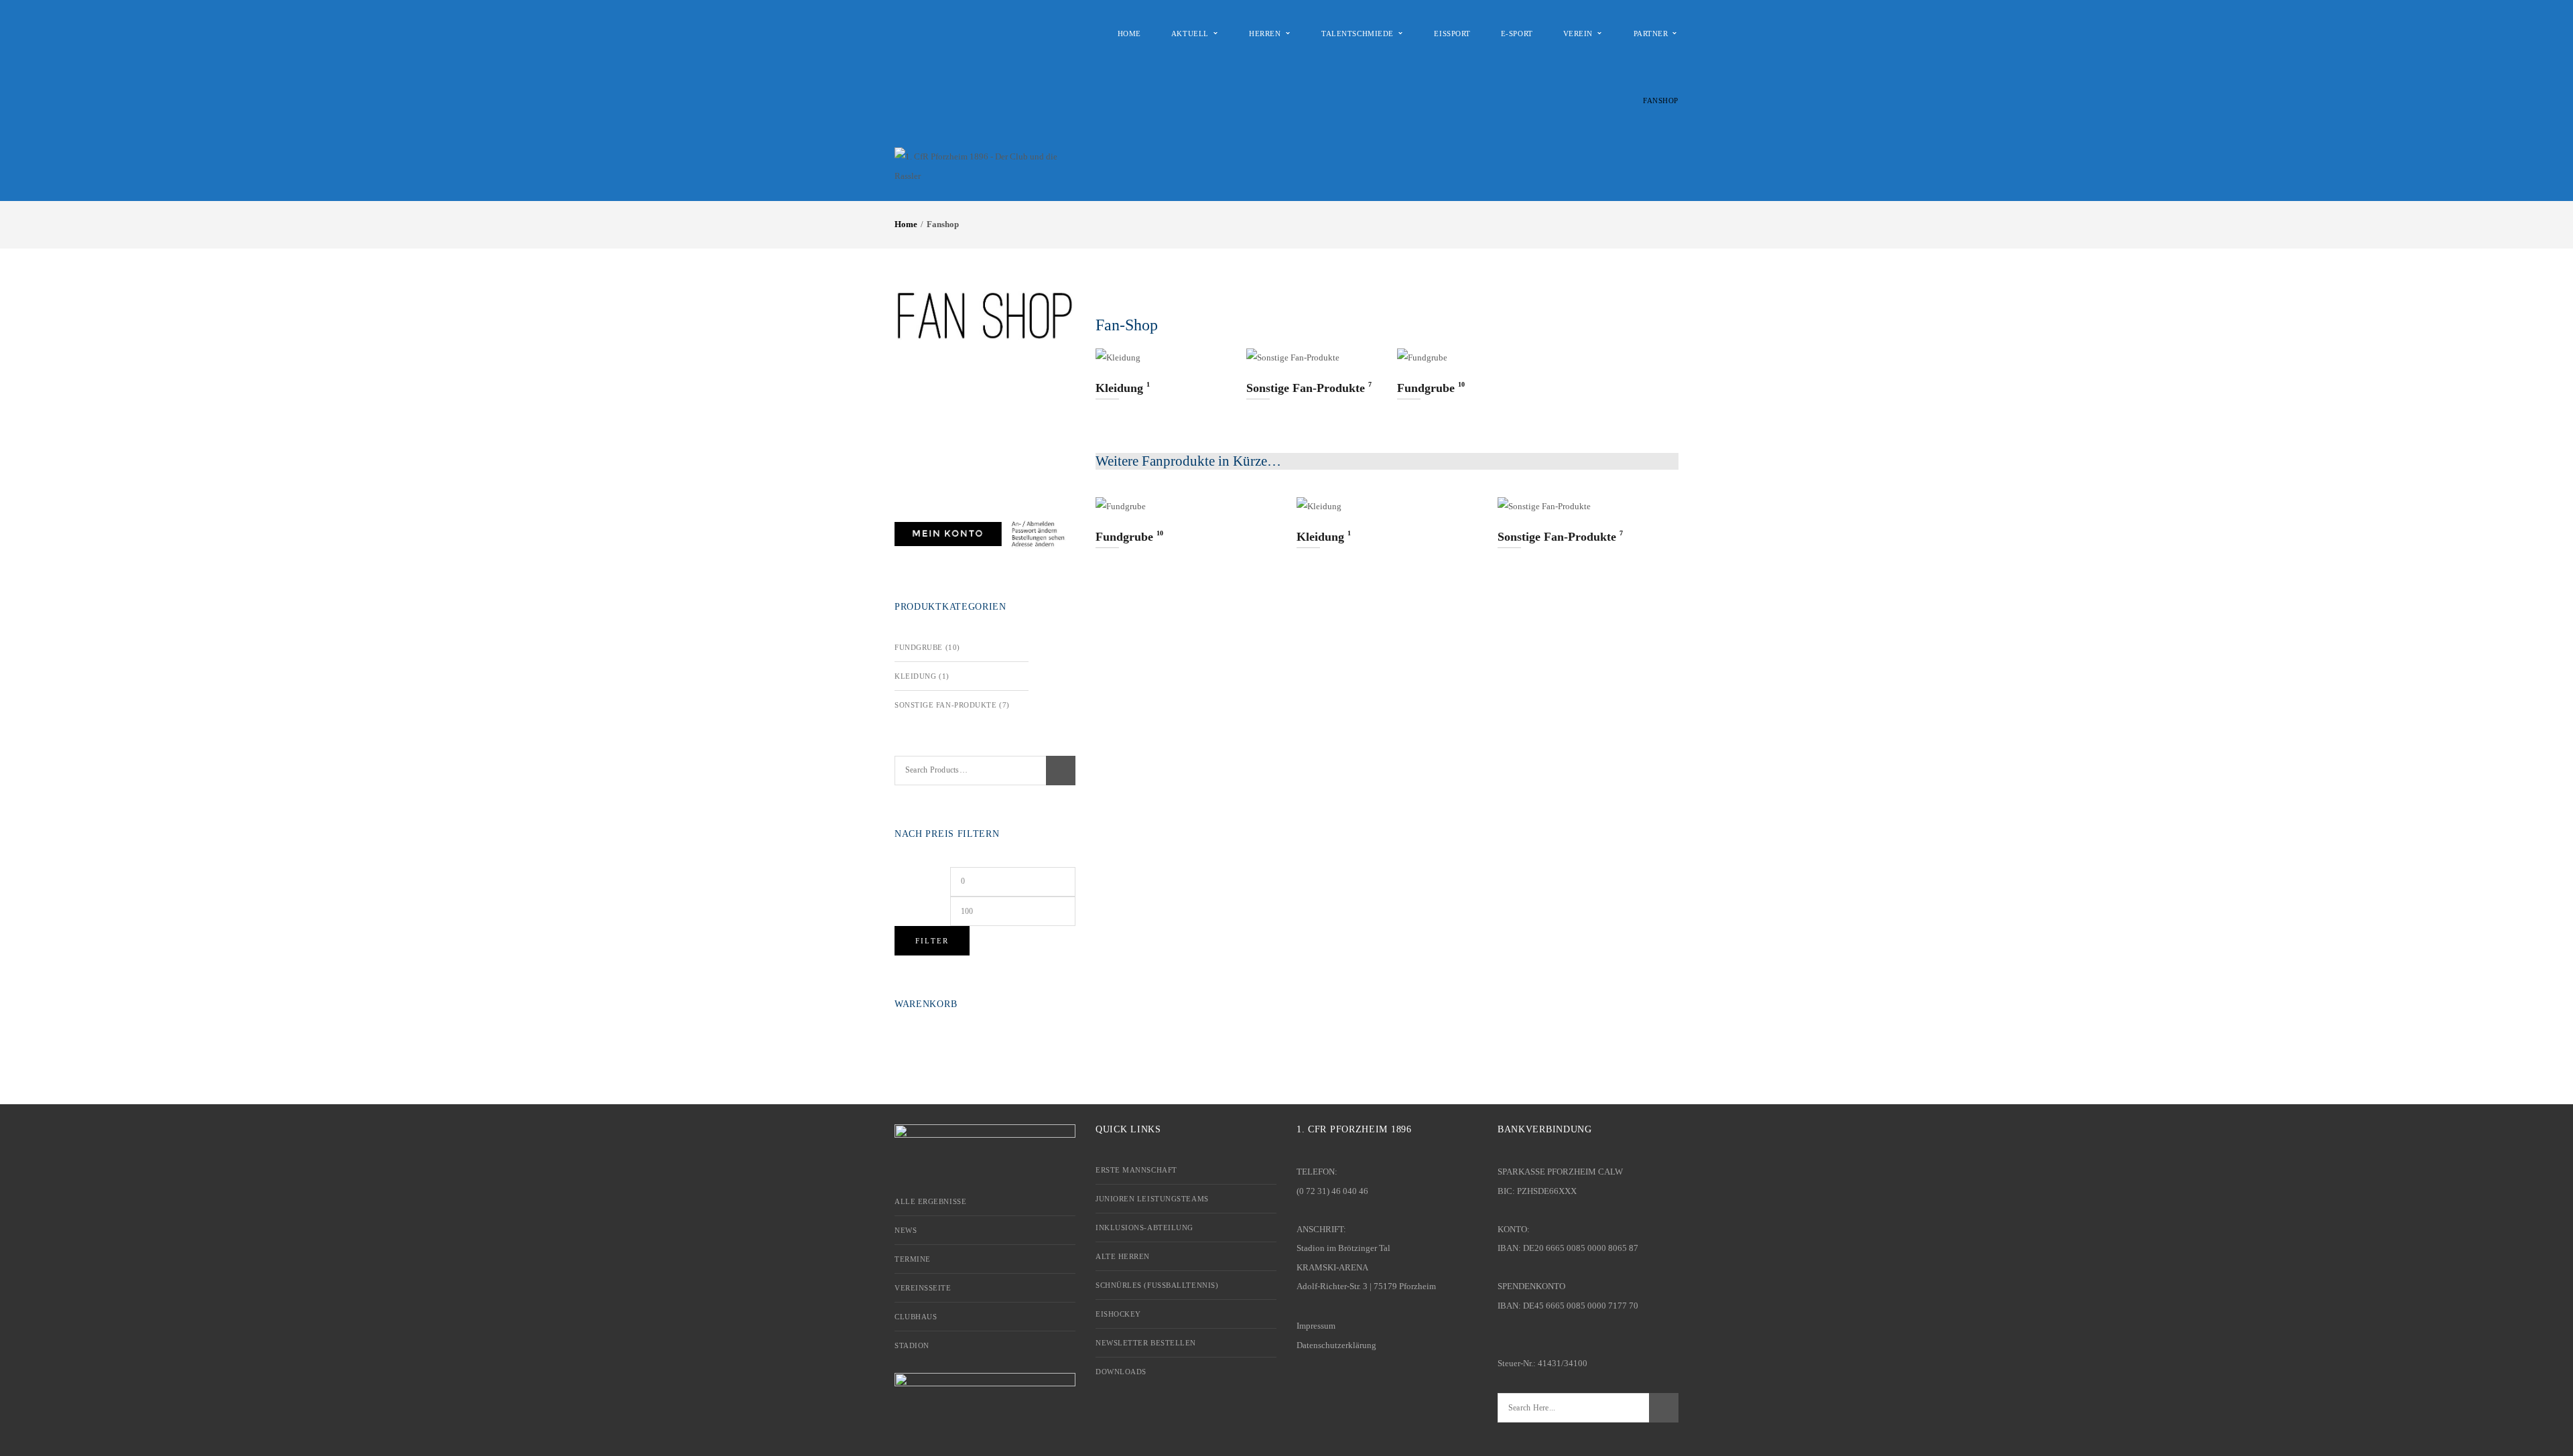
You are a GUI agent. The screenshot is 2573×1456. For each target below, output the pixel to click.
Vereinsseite (923, 1288)
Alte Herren (1123, 1256)
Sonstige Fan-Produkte (946, 705)
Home (906, 224)
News (906, 1230)
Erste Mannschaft (1136, 1170)
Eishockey (1118, 1314)
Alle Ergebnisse (930, 1201)
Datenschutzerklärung (1336, 1345)
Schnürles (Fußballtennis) (1157, 1285)
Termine (913, 1259)
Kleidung (915, 676)
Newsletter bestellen (1146, 1343)
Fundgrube (919, 647)
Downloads (1121, 1372)
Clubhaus (916, 1317)
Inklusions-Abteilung (1144, 1228)
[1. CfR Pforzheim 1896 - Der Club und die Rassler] (977, 166)
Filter (932, 941)
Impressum (1316, 1326)
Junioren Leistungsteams (1152, 1199)
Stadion (912, 1345)
